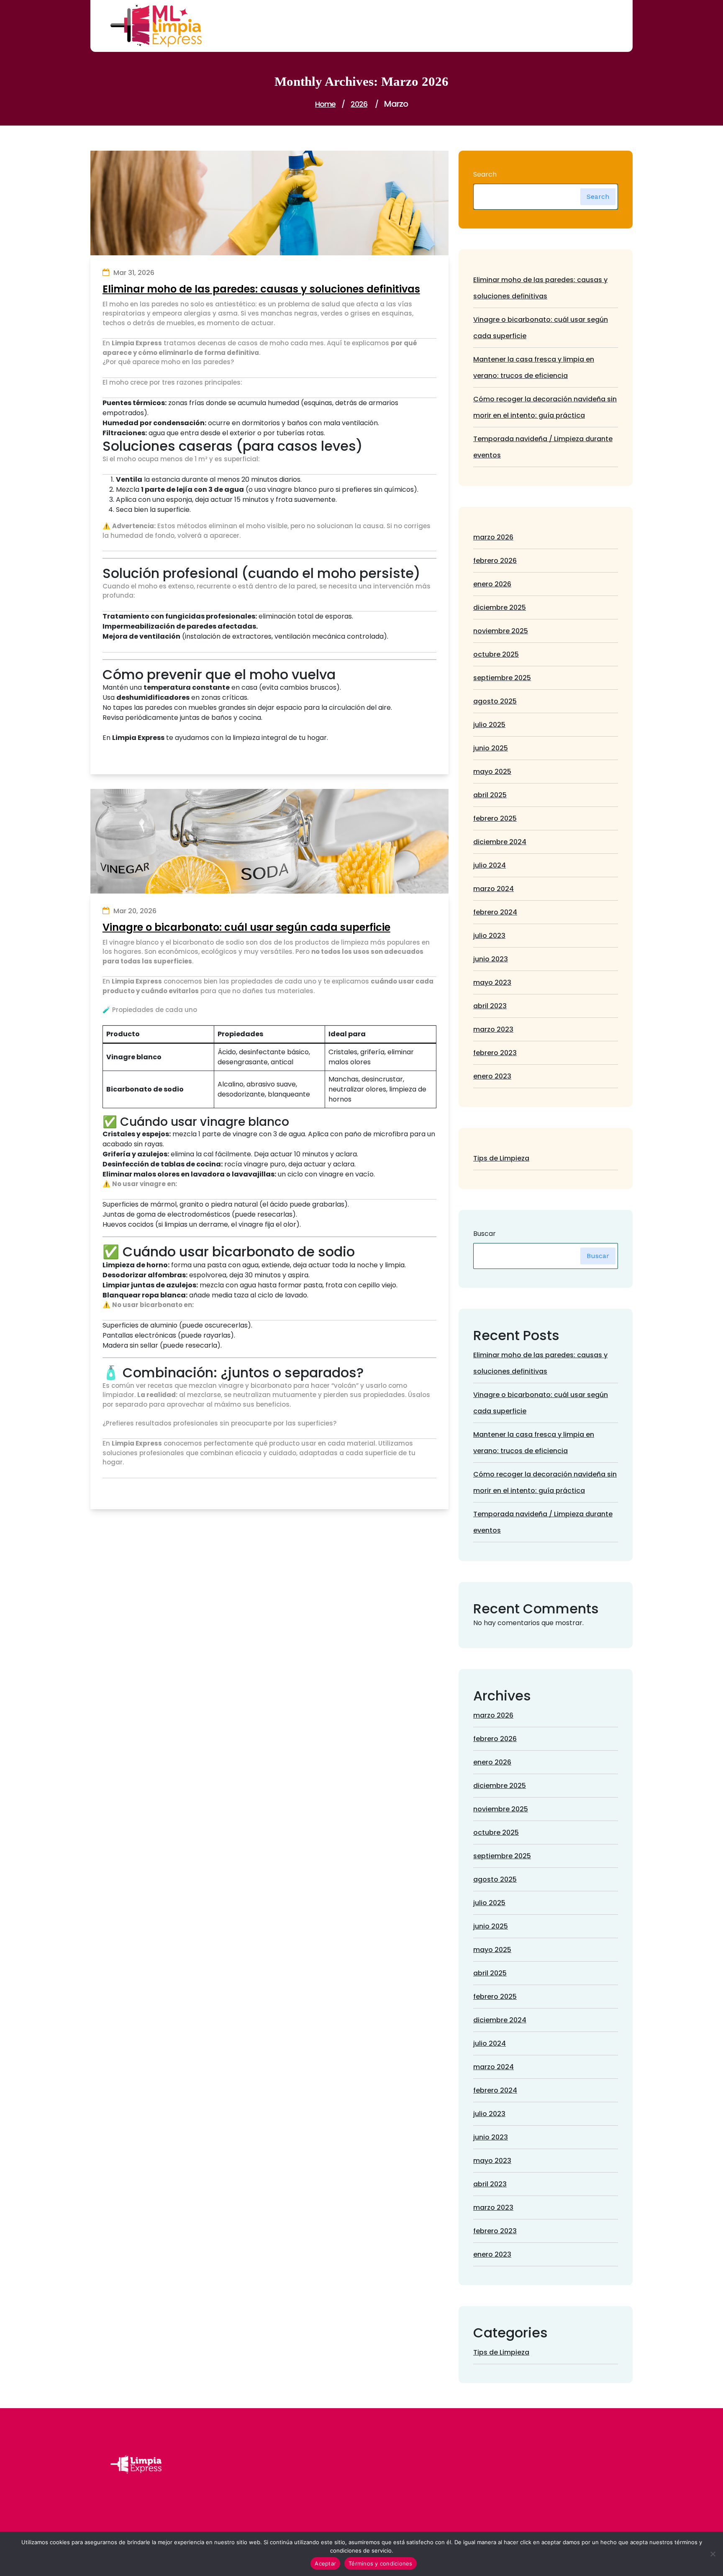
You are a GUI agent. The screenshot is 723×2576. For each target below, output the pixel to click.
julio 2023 (489, 936)
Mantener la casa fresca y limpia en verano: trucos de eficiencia (534, 367)
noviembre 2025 (501, 631)
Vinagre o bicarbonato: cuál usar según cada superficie (246, 928)
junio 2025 (491, 748)
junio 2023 (491, 959)
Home (325, 104)
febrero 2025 (495, 818)
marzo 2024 (494, 889)
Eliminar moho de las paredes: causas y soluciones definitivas (261, 289)
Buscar (485, 1234)
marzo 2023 (493, 1029)
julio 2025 (489, 725)
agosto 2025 (495, 701)
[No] (713, 2554)
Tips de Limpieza (501, 1158)
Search (485, 174)
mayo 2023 (492, 982)
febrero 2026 (495, 561)
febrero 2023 (495, 1053)
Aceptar (325, 2563)
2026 (359, 104)
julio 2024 (490, 865)
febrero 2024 (495, 912)
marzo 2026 (493, 537)
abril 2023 (490, 1006)
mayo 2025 (492, 772)
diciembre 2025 (500, 607)
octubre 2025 (496, 654)
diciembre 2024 (500, 842)
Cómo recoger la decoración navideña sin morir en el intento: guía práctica (545, 407)
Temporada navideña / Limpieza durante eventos (543, 447)
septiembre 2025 (502, 678)
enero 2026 (492, 584)
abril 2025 (490, 795)
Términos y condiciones (381, 2563)
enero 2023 (492, 1076)
